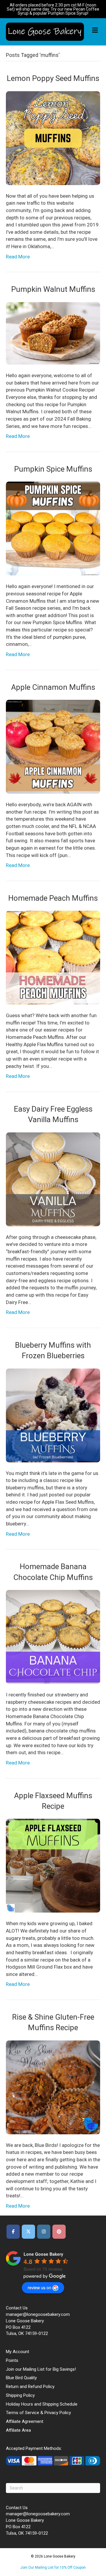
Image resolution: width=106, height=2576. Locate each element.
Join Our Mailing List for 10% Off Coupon (53, 2567)
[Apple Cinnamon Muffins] (53, 746)
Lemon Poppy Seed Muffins (53, 78)
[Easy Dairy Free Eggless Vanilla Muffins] (53, 1179)
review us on (39, 2287)
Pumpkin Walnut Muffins (53, 289)
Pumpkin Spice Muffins (53, 469)
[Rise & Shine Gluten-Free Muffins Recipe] (53, 2087)
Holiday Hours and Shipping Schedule (42, 2404)
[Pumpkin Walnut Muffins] (53, 333)
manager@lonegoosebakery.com (38, 2314)
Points (12, 2360)
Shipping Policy (20, 2395)
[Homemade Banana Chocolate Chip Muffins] (53, 1637)
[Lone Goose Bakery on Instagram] (44, 2232)
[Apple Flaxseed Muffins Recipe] (53, 1865)
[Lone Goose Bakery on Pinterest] (59, 2232)
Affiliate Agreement (25, 2421)
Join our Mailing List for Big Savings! (41, 2369)
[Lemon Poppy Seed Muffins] (53, 138)
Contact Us (17, 2308)
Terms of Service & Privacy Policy (38, 2413)
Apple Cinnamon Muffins (53, 687)
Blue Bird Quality (21, 2378)
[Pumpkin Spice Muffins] (53, 528)
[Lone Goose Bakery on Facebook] (13, 2232)
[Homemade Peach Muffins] (53, 957)
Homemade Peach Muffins (53, 898)
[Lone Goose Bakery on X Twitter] (28, 2232)
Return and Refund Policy (30, 2387)
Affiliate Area (18, 2430)
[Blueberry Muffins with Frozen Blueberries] (53, 1415)
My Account (18, 2352)
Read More (18, 257)
